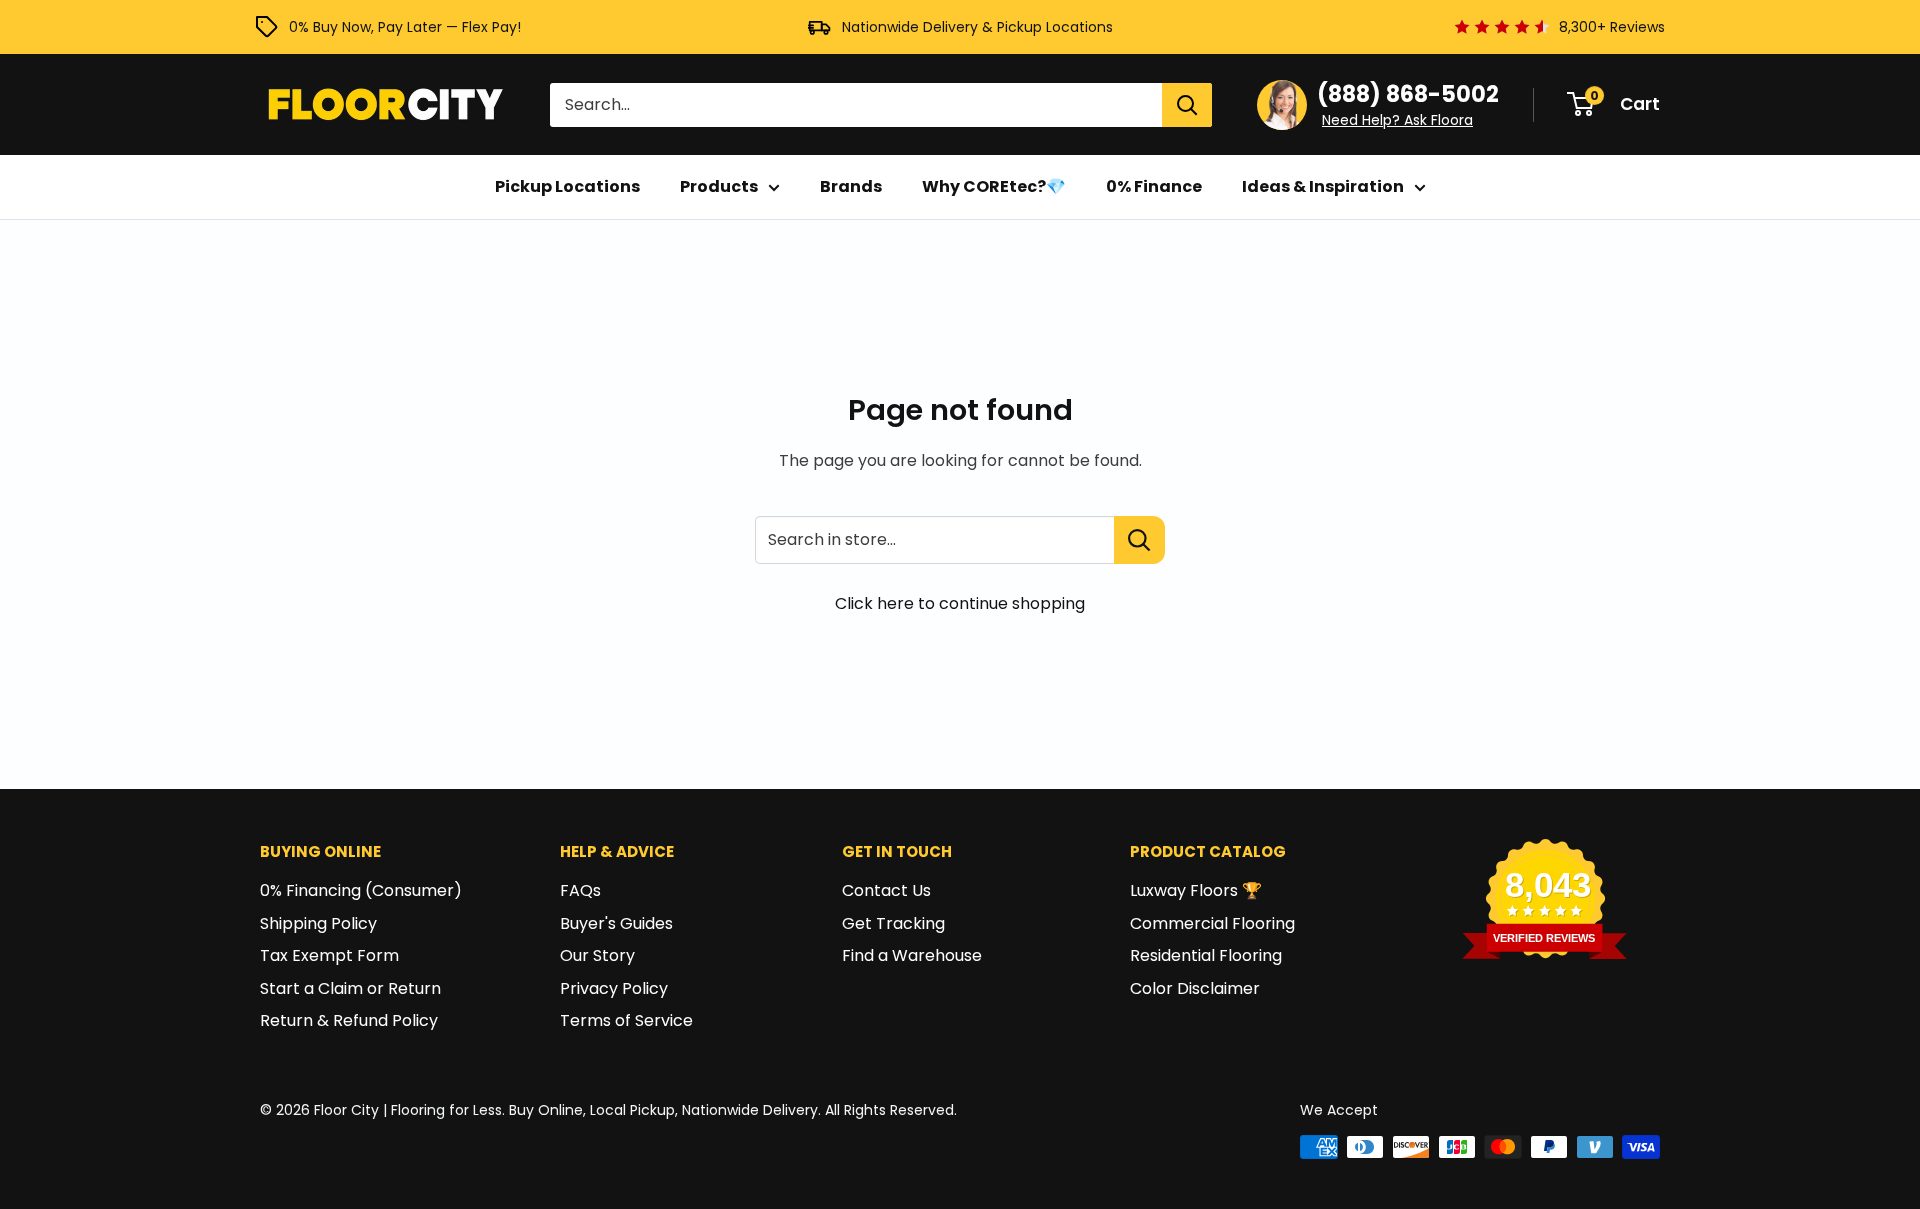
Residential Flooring (1206, 955)
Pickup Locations (567, 186)
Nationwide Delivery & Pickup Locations (977, 27)
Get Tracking (893, 923)
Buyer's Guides (616, 923)
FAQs (580, 890)
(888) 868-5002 (1408, 94)
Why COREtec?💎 (994, 186)
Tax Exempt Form (329, 955)
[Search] (1187, 105)
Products (719, 186)
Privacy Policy (614, 988)
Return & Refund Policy (349, 1020)
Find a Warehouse (912, 955)
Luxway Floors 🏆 (1196, 890)
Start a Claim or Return (350, 988)
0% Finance (1154, 186)
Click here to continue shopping (960, 603)
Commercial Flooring (1212, 923)
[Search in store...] (1139, 540)
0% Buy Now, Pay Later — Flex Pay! (405, 27)
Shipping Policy (318, 923)
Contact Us (886, 890)
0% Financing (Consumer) (361, 890)
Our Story (597, 955)
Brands (851, 186)
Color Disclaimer (1195, 988)
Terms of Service (626, 1020)
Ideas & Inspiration (1323, 186)
